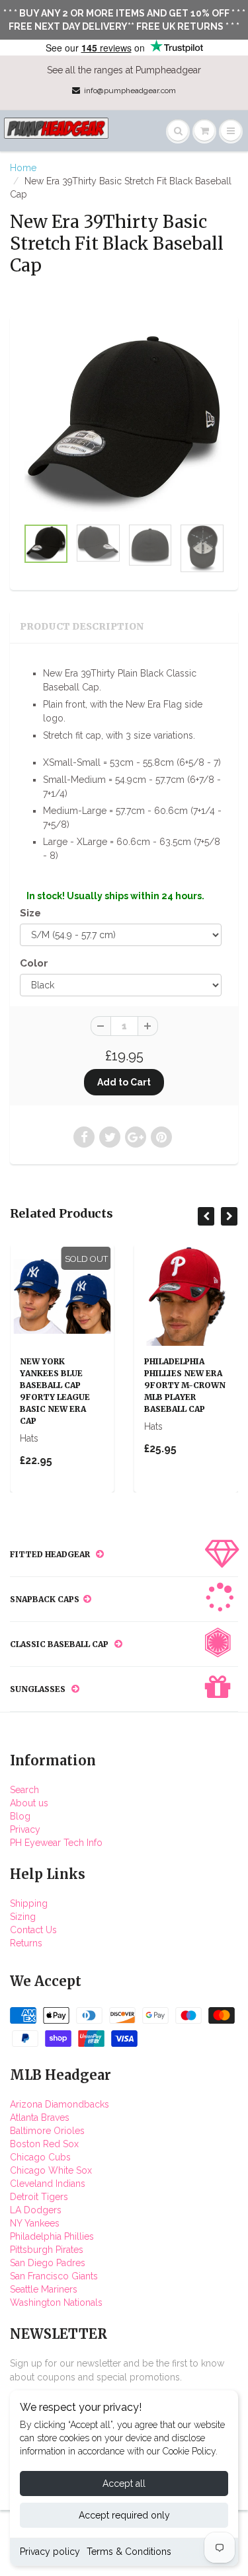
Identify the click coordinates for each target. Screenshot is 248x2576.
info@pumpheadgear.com (130, 91)
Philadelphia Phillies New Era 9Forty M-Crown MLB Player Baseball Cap (185, 1385)
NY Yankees (35, 2223)
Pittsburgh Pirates (47, 2250)
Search (24, 1790)
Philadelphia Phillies (52, 2236)
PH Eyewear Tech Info (56, 1843)
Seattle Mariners (44, 2289)
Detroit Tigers (39, 2197)
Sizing (23, 1917)
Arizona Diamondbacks (60, 2104)
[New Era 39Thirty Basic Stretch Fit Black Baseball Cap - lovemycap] (124, 423)
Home (23, 168)
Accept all (124, 2484)
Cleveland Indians (48, 2184)
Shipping (29, 1903)
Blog (20, 1816)
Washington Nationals (56, 2302)
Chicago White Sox (51, 2170)
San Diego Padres (48, 2263)
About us (29, 1803)
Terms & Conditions (129, 2552)
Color (34, 963)
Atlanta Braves (40, 2117)
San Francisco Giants (54, 2276)
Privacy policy (50, 2552)
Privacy (25, 1829)
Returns (26, 1943)
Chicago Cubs (40, 2157)
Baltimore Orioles (47, 2131)
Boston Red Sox (44, 2144)
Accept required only (124, 2515)
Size (30, 913)
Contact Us (33, 1930)
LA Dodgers (36, 2210)
